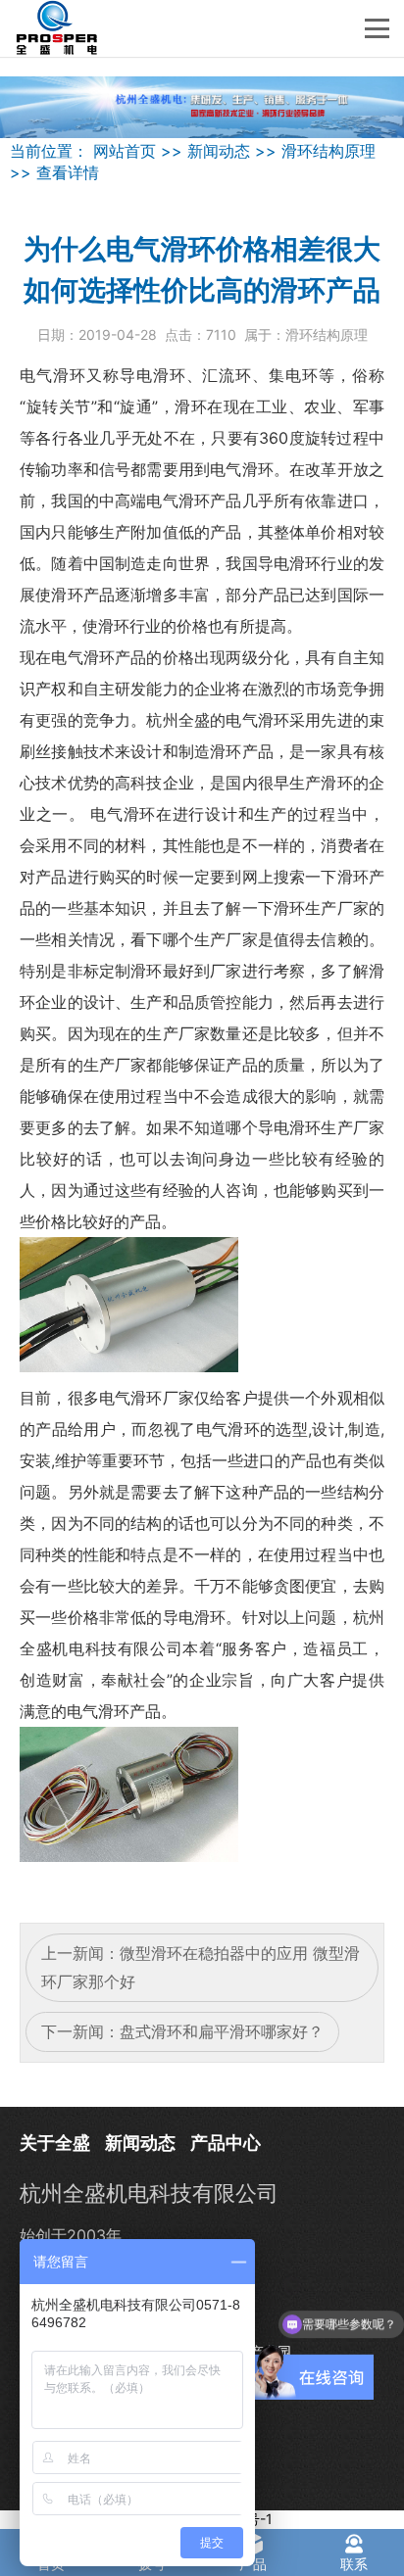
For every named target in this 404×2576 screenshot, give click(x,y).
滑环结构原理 (328, 151)
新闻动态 (219, 151)
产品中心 (226, 2143)
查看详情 (68, 172)
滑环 (70, 375)
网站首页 (125, 151)
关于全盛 (55, 2143)
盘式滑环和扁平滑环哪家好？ (222, 2031)
